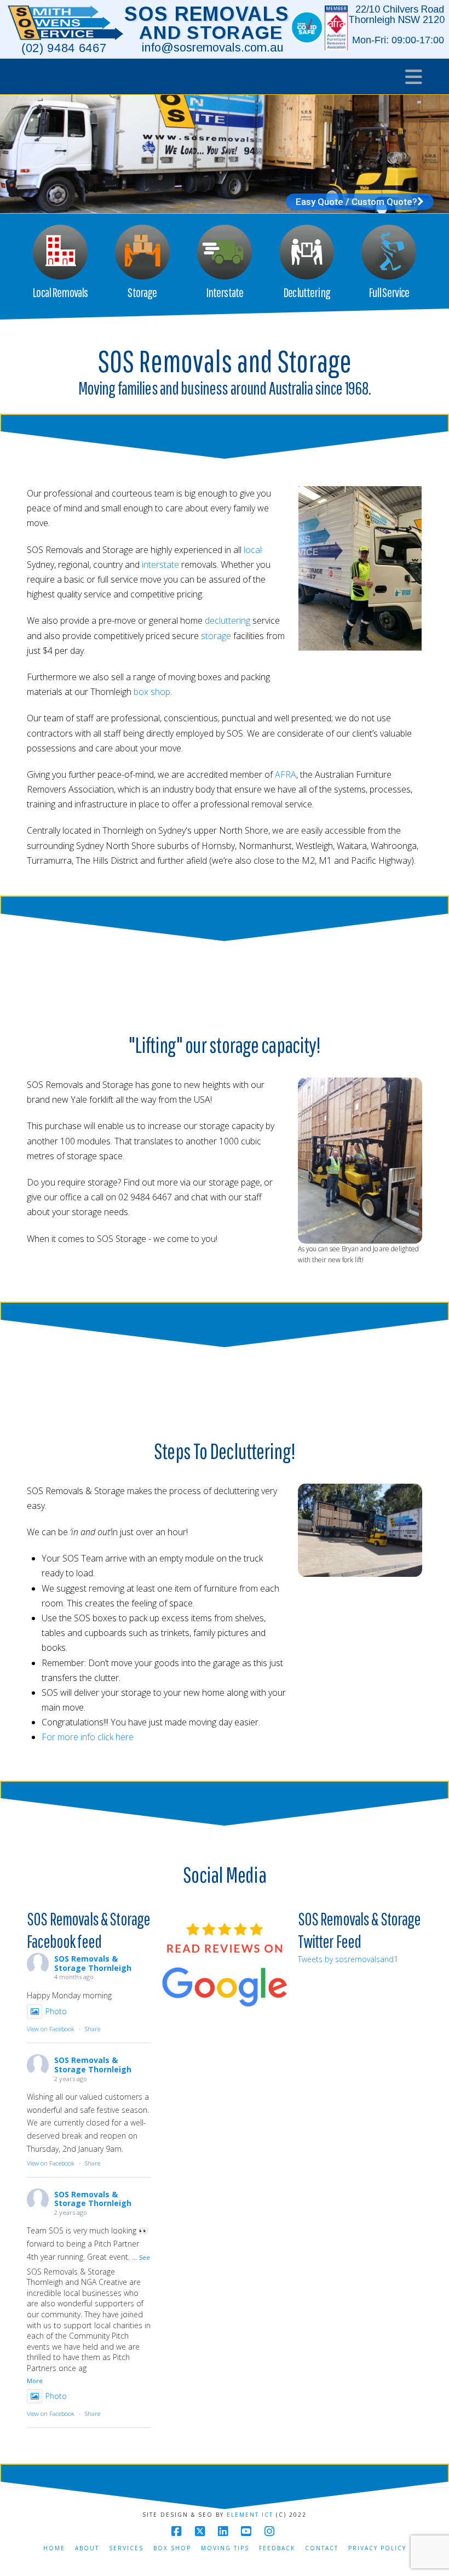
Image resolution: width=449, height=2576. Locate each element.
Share (93, 2029)
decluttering (228, 620)
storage (216, 636)
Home (54, 2548)
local (253, 550)
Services (126, 2548)
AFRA (286, 774)
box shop (152, 692)
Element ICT (250, 2515)
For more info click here (88, 1737)
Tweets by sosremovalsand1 (348, 1959)
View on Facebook (51, 2029)
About (87, 2548)
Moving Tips (225, 2548)
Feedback (277, 2548)
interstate (160, 565)
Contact (322, 2548)
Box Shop (172, 2548)
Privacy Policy (377, 2548)
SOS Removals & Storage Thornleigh (93, 1963)
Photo (56, 2011)
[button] (414, 76)
